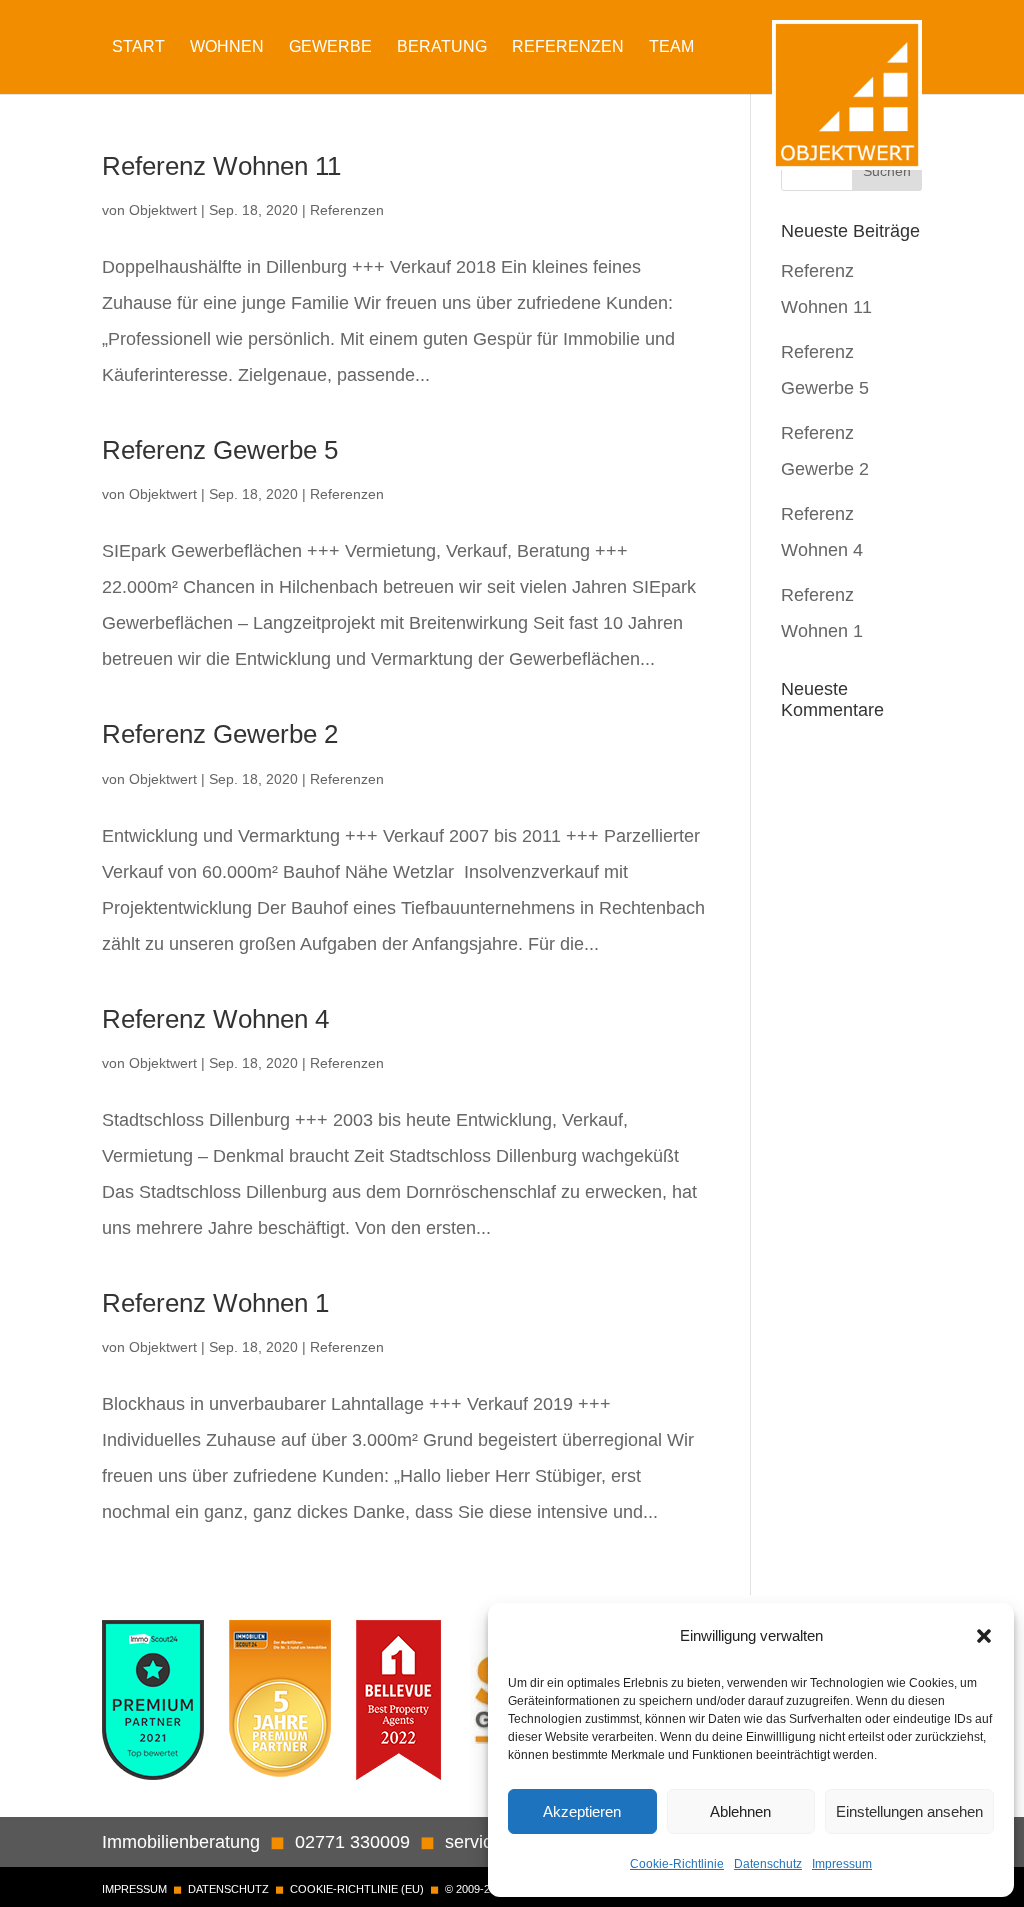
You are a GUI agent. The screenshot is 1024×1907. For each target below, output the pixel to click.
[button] (984, 1636)
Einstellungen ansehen (909, 1811)
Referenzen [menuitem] (568, 46)
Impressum (842, 1864)
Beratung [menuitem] (442, 46)
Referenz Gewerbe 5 (220, 450)
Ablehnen (740, 1811)
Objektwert (163, 210)
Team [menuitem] (671, 46)
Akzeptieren (582, 1811)
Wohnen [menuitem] (227, 46)
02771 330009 (352, 1842)
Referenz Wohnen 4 (215, 1019)
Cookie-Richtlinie (677, 1864)
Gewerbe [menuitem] (330, 46)
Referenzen (347, 210)
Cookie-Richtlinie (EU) (357, 1889)
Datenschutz (768, 1864)
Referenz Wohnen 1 (215, 1303)
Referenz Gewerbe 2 (220, 734)
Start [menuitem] (138, 46)
